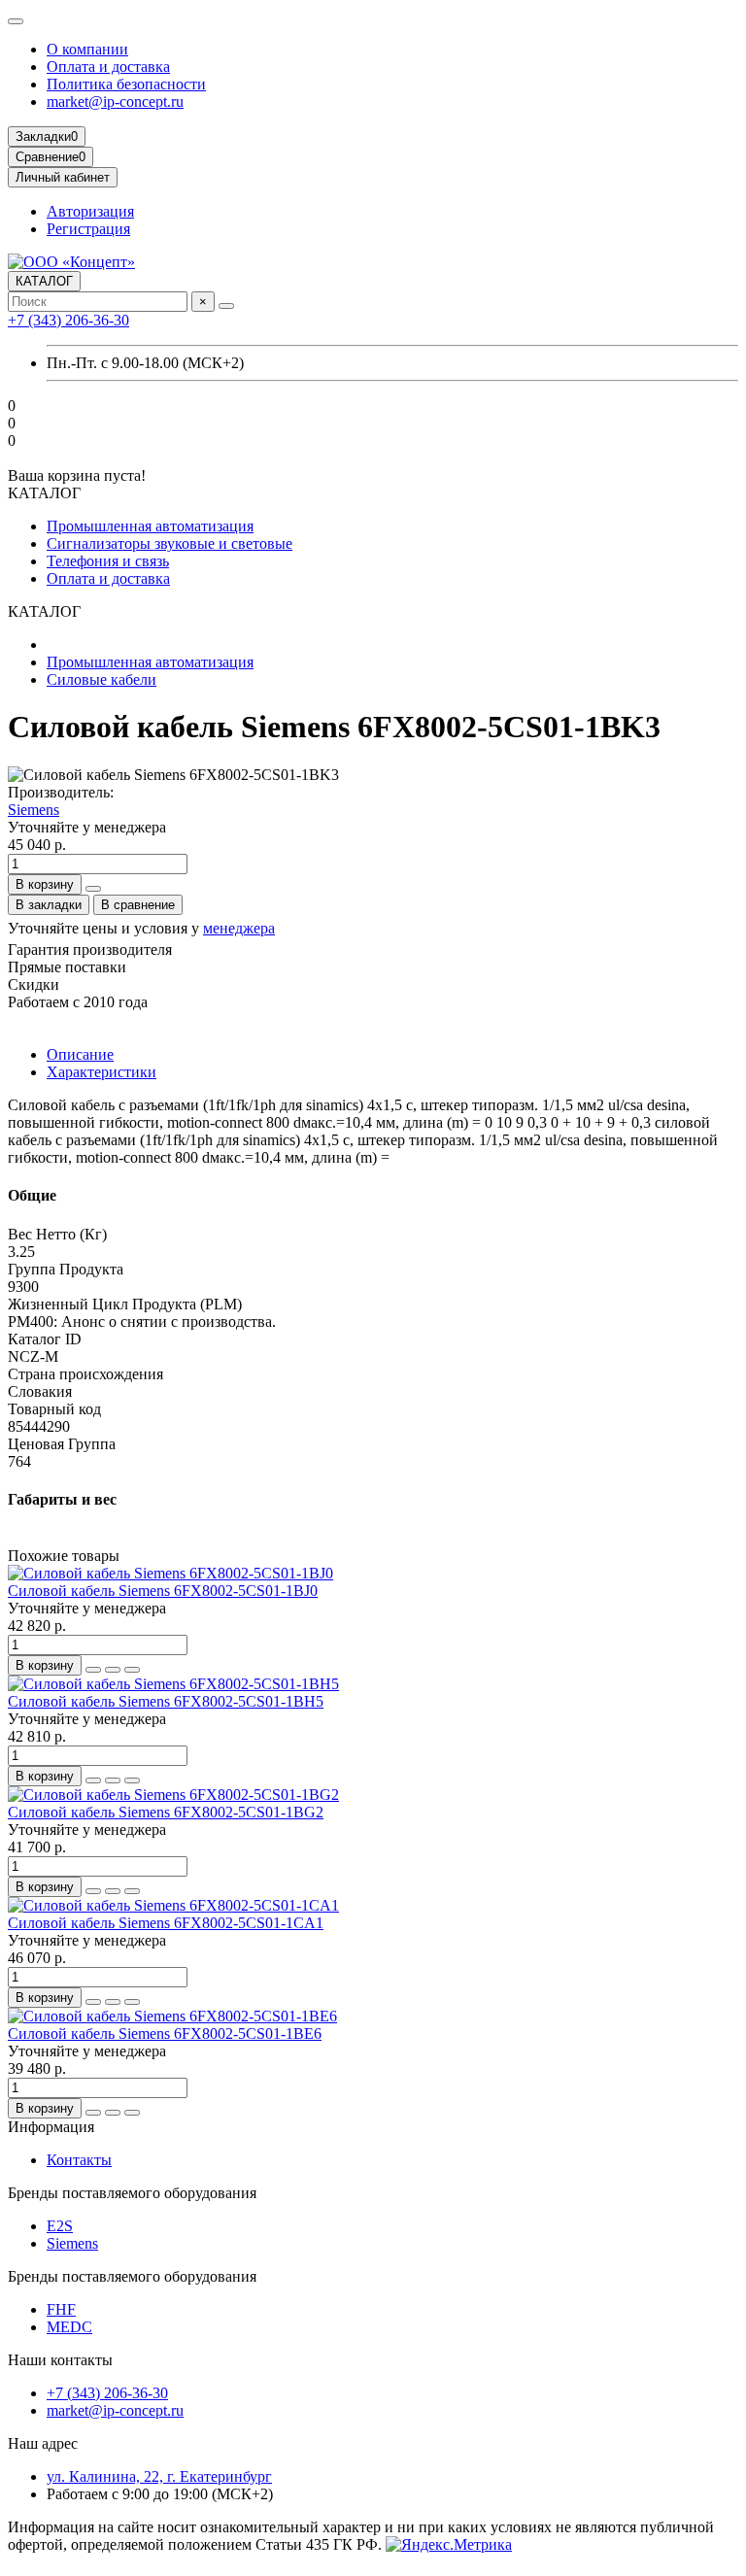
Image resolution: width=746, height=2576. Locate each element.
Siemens (34, 810)
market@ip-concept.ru (115, 102)
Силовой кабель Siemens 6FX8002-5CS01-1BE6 (165, 2034)
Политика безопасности (126, 84)
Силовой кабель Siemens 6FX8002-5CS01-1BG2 (166, 1812)
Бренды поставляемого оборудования (132, 2193)
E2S (60, 2226)
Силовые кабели (102, 679)
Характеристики (102, 1072)
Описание (80, 1054)
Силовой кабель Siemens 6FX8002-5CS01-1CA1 (166, 1923)
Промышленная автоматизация (150, 526)
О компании (87, 49)
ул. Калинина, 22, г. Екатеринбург (159, 2476)
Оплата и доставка (108, 67)
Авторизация (90, 211)
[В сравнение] (132, 1670)
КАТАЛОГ (44, 281)
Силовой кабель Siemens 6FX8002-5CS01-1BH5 (166, 1701)
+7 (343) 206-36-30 (68, 320)
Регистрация (88, 229)
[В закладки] (113, 1670)
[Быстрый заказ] (93, 889)
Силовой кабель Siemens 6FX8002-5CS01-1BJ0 (163, 1591)
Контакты (79, 2160)
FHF (61, 2309)
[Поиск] (226, 306)
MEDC (69, 2327)
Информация (51, 2127)
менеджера (239, 928)
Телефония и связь (108, 561)
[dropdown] (16, 21)
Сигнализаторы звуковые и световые (170, 543)
